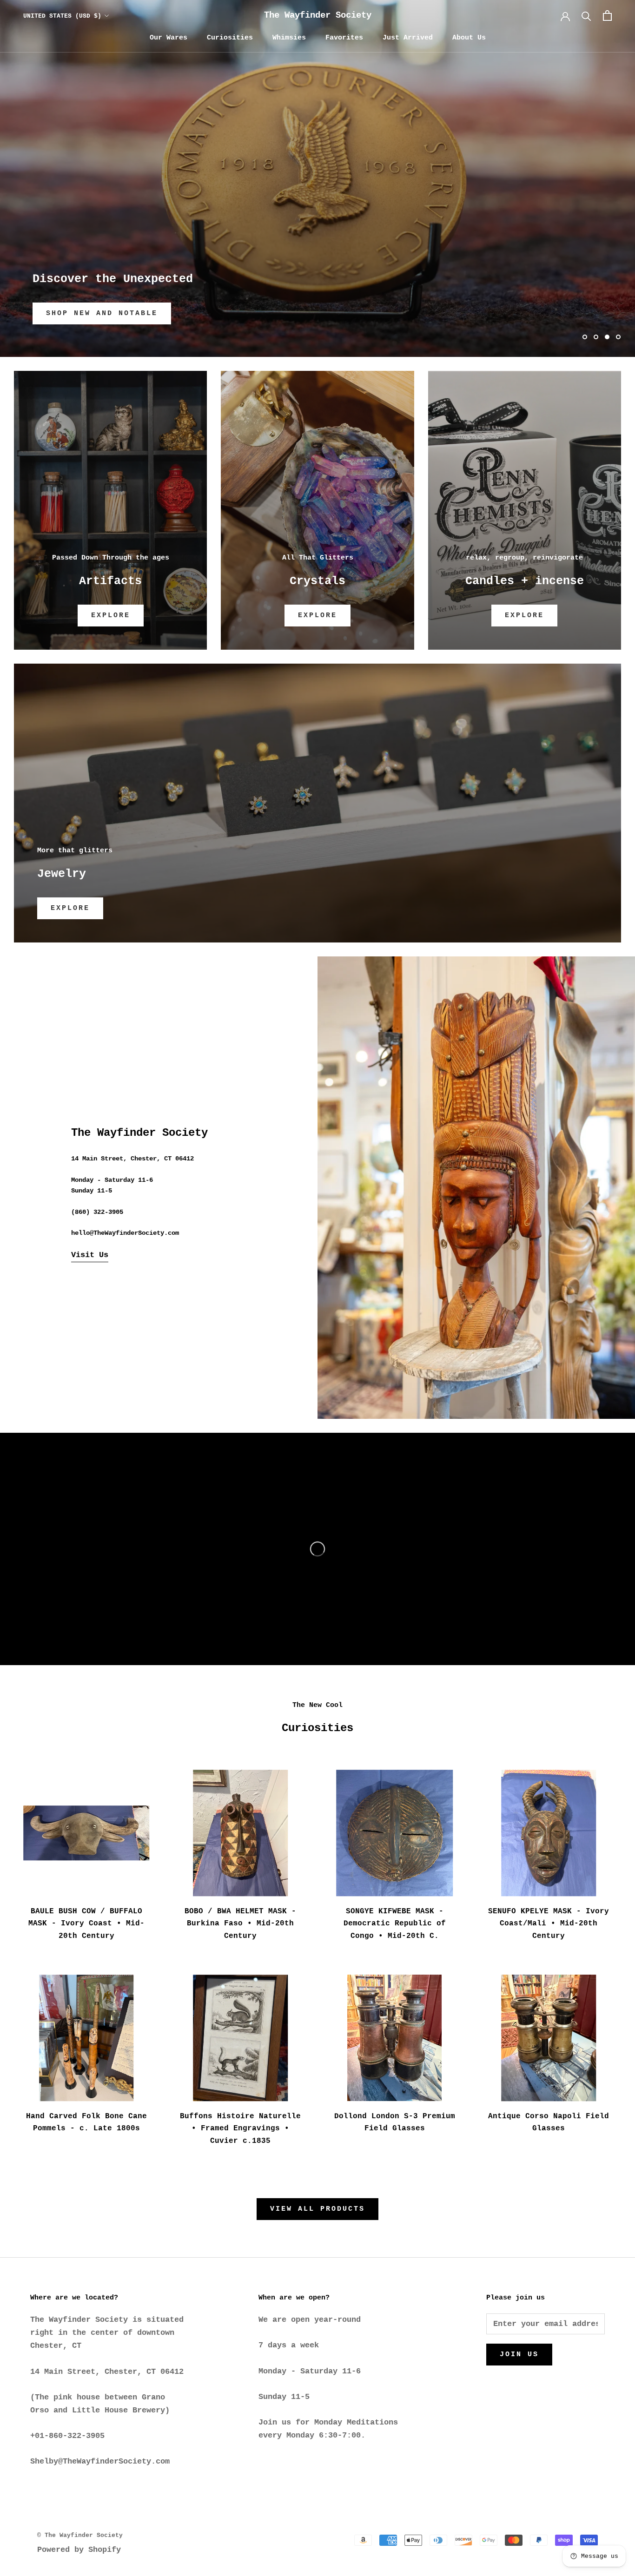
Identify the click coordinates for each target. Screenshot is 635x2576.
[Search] (586, 16)
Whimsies (289, 38)
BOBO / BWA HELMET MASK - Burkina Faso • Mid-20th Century (240, 1924)
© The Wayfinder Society (80, 2535)
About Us (469, 38)
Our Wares (169, 38)
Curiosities (230, 38)
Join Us (519, 2355)
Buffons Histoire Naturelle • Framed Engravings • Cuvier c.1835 (240, 2129)
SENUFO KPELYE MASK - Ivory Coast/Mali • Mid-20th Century (549, 1924)
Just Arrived (408, 38)
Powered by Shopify (79, 2550)
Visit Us (90, 1255)
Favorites (344, 38)
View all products (317, 2209)
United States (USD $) (62, 16)
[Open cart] (607, 16)
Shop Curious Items (96, 313)
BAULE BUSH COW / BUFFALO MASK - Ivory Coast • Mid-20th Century (86, 1924)
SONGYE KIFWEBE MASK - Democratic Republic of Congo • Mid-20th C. (395, 1924)
